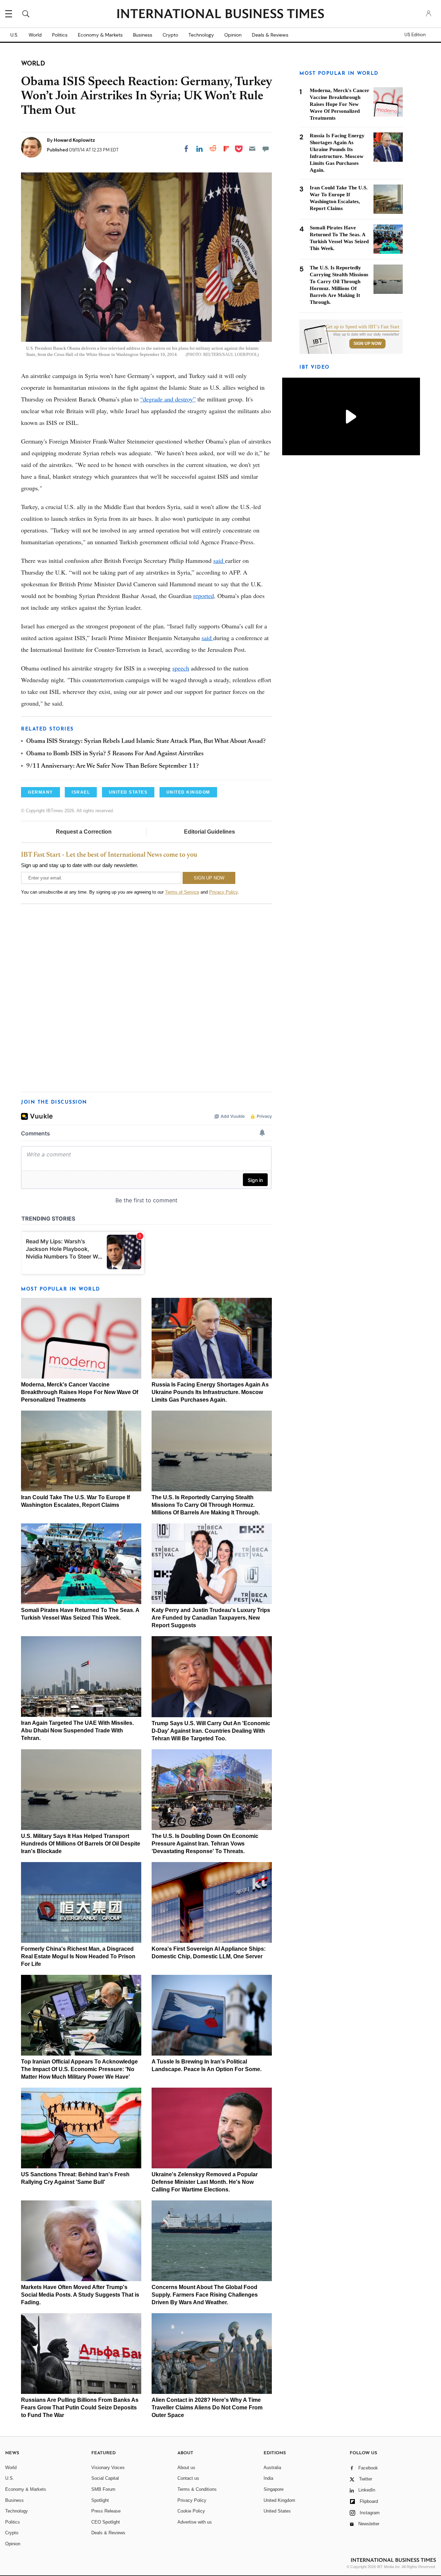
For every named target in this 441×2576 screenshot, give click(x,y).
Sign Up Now (367, 344)
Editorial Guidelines (209, 832)
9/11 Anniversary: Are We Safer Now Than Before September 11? (112, 766)
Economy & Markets (100, 35)
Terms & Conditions (197, 2489)
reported (204, 596)
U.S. (14, 35)
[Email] (252, 149)
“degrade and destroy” (168, 399)
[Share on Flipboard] (226, 149)
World (35, 35)
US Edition (415, 35)
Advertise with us (195, 2522)
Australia (272, 2468)
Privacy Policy (223, 892)
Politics (60, 35)
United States (277, 2511)
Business (143, 35)
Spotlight (100, 2500)
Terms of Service (182, 892)
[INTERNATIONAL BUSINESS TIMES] (220, 14)
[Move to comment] (266, 149)
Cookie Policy (191, 2511)
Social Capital (105, 2478)
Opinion (233, 35)
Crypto (170, 35)
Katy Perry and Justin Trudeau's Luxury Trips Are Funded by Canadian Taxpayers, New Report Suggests (211, 1618)
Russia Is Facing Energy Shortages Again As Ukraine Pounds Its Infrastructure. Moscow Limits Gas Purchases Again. (210, 1392)
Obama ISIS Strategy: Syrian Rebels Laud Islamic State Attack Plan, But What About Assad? (146, 742)
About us (186, 2468)
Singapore (274, 2489)
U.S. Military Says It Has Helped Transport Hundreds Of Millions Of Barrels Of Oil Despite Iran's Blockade (81, 1844)
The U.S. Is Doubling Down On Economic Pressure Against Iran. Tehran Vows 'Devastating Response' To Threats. (205, 1844)
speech (181, 668)
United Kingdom (279, 2500)
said (219, 560)
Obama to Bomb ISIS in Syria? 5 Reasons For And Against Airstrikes (115, 754)
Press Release (106, 2511)
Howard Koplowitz (74, 140)
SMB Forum (103, 2489)
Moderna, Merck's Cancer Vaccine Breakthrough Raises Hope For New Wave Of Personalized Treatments (80, 1392)
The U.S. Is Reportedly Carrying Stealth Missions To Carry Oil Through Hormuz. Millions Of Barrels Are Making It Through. (206, 1505)
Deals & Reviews (270, 35)
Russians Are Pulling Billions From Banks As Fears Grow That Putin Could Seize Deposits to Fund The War (80, 2408)
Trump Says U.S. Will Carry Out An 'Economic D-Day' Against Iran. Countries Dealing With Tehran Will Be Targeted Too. (211, 1731)
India (268, 2478)
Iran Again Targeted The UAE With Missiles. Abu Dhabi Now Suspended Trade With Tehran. (77, 1730)
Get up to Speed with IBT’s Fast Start (362, 327)
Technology (201, 35)
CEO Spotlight (106, 2522)
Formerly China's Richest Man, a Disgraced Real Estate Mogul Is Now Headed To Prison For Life (78, 1956)
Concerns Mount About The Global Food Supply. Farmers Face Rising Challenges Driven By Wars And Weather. (205, 2295)
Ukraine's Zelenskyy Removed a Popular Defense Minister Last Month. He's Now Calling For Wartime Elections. (205, 2182)
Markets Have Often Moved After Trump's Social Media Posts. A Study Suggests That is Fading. (80, 2295)
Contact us (188, 2478)
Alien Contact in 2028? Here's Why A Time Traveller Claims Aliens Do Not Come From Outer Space (207, 2408)
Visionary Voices (108, 2468)
